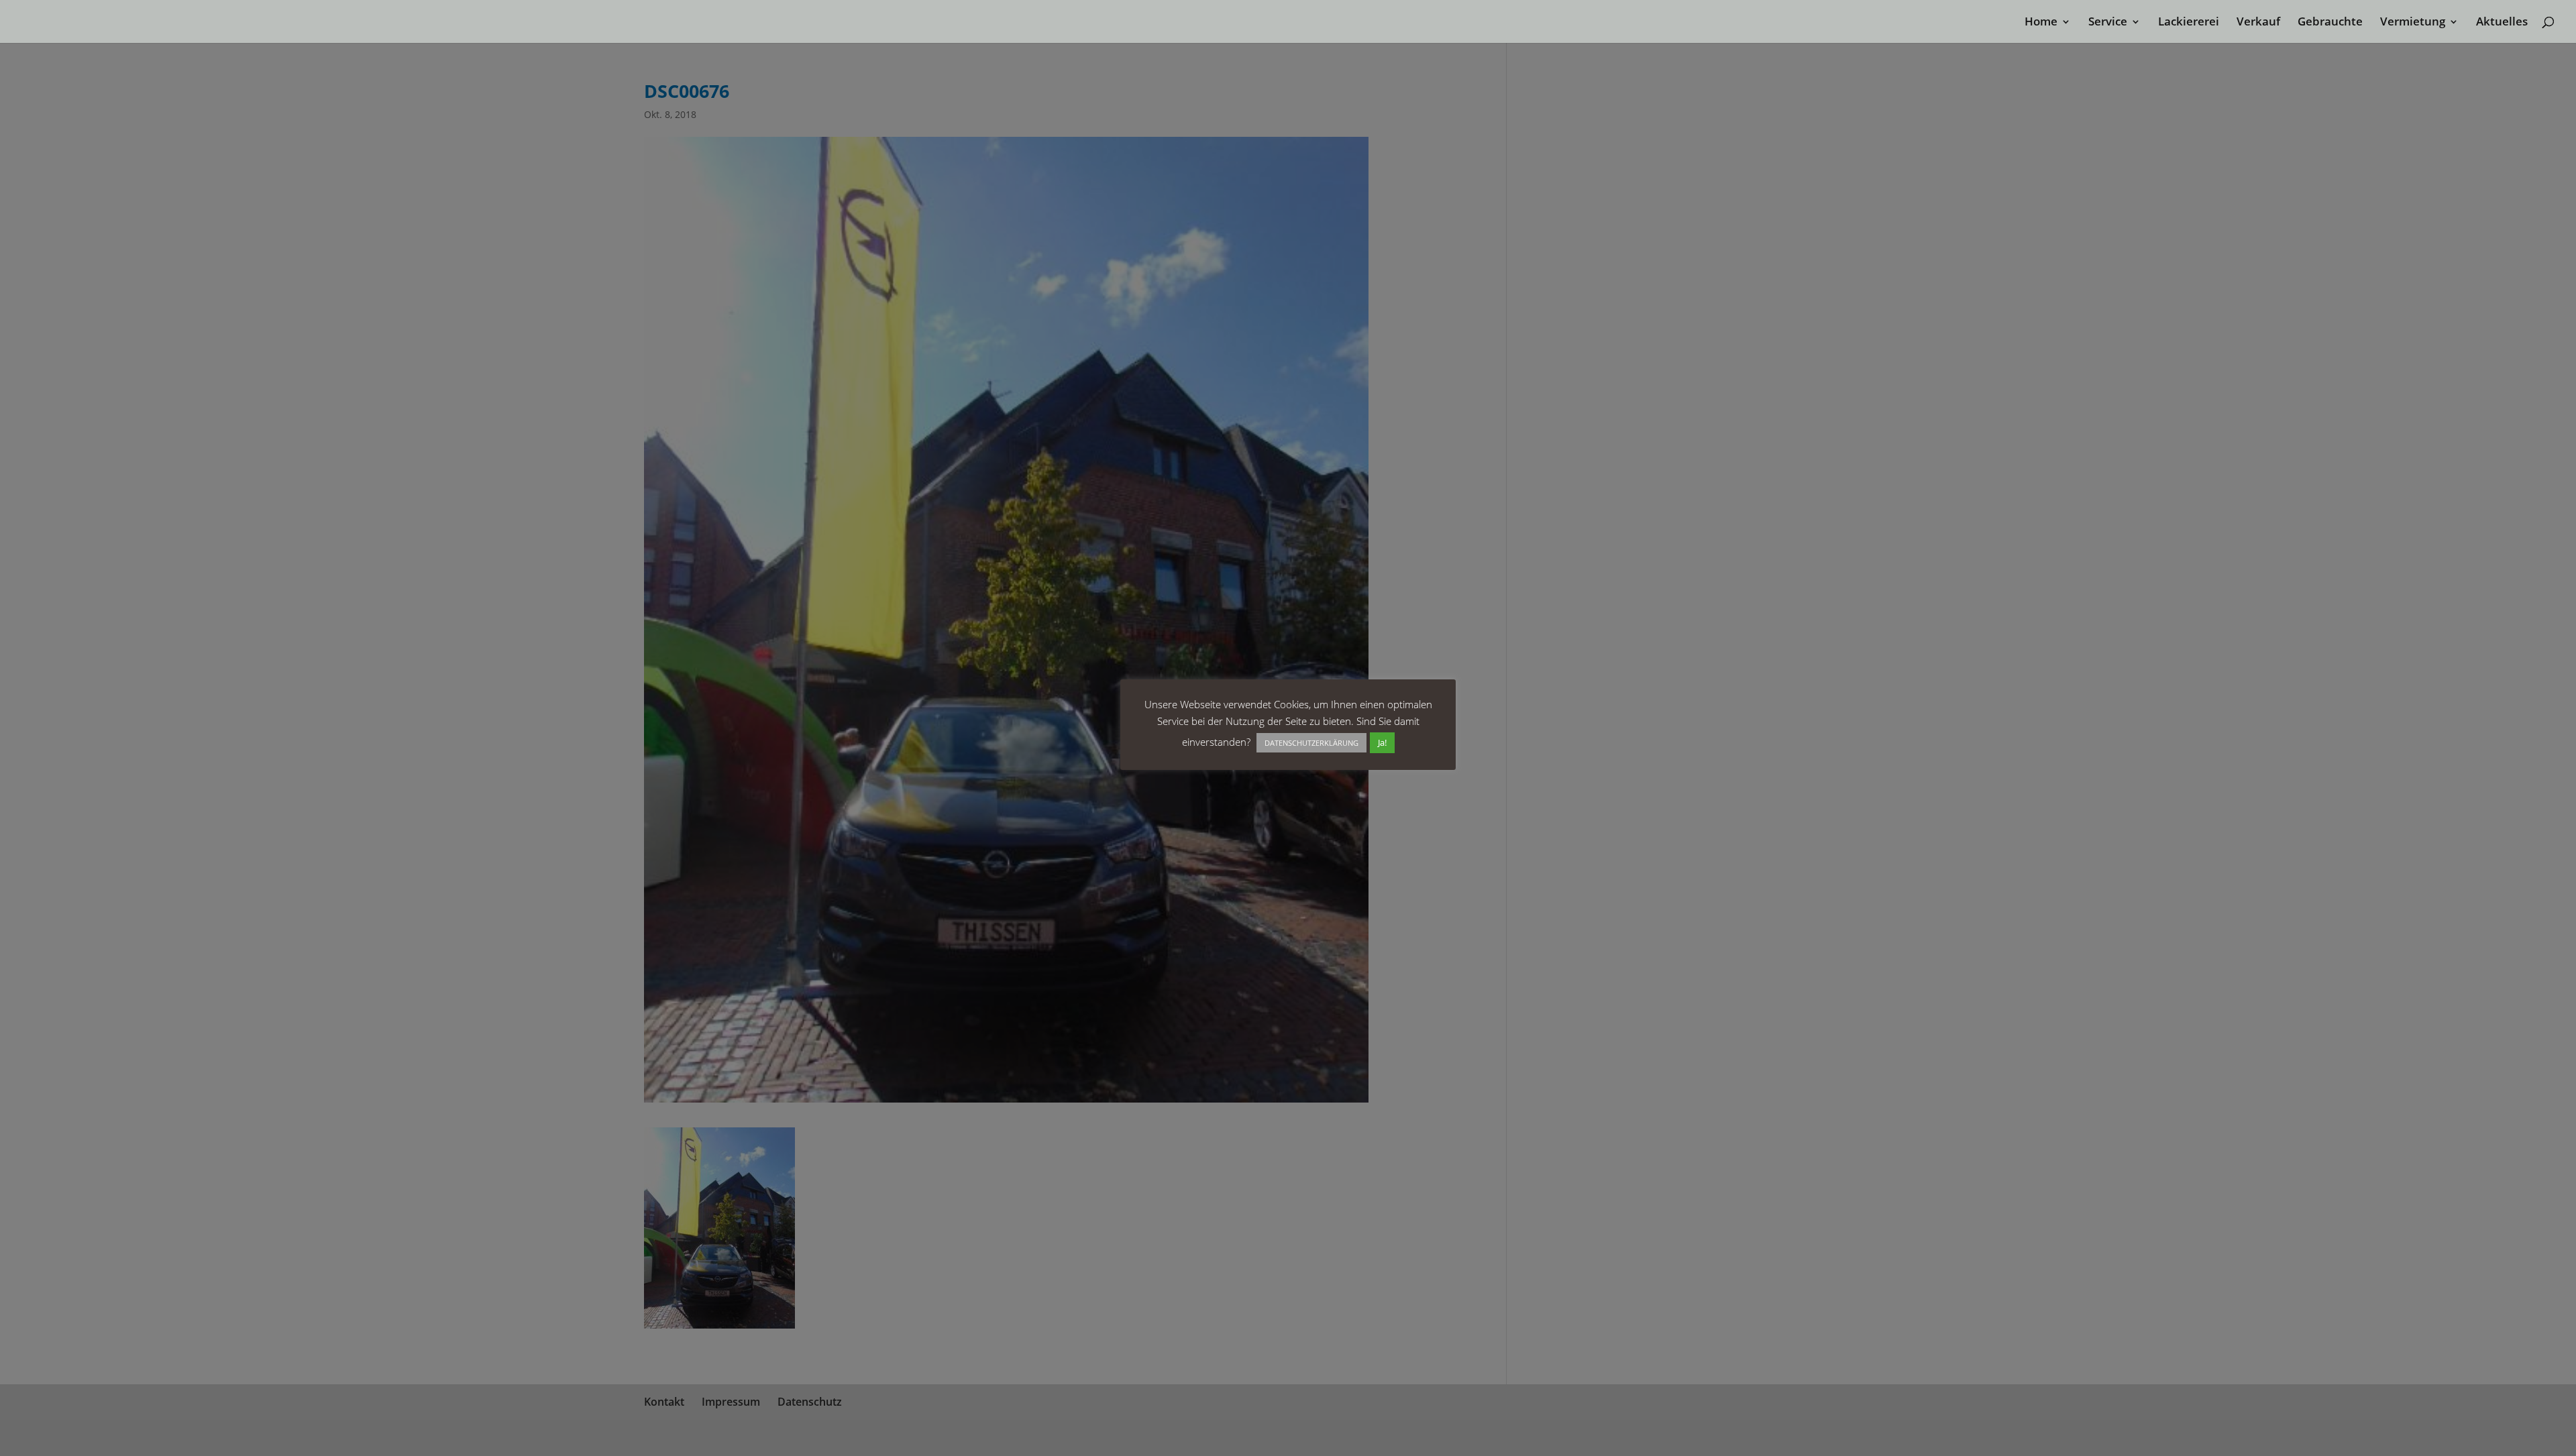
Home (2041, 23)
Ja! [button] (1382, 742)
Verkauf (2258, 23)
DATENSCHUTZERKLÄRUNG (1311, 743)
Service (2108, 23)
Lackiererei (2189, 23)
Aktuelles (2502, 23)
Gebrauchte (2330, 23)
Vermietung (2413, 23)
